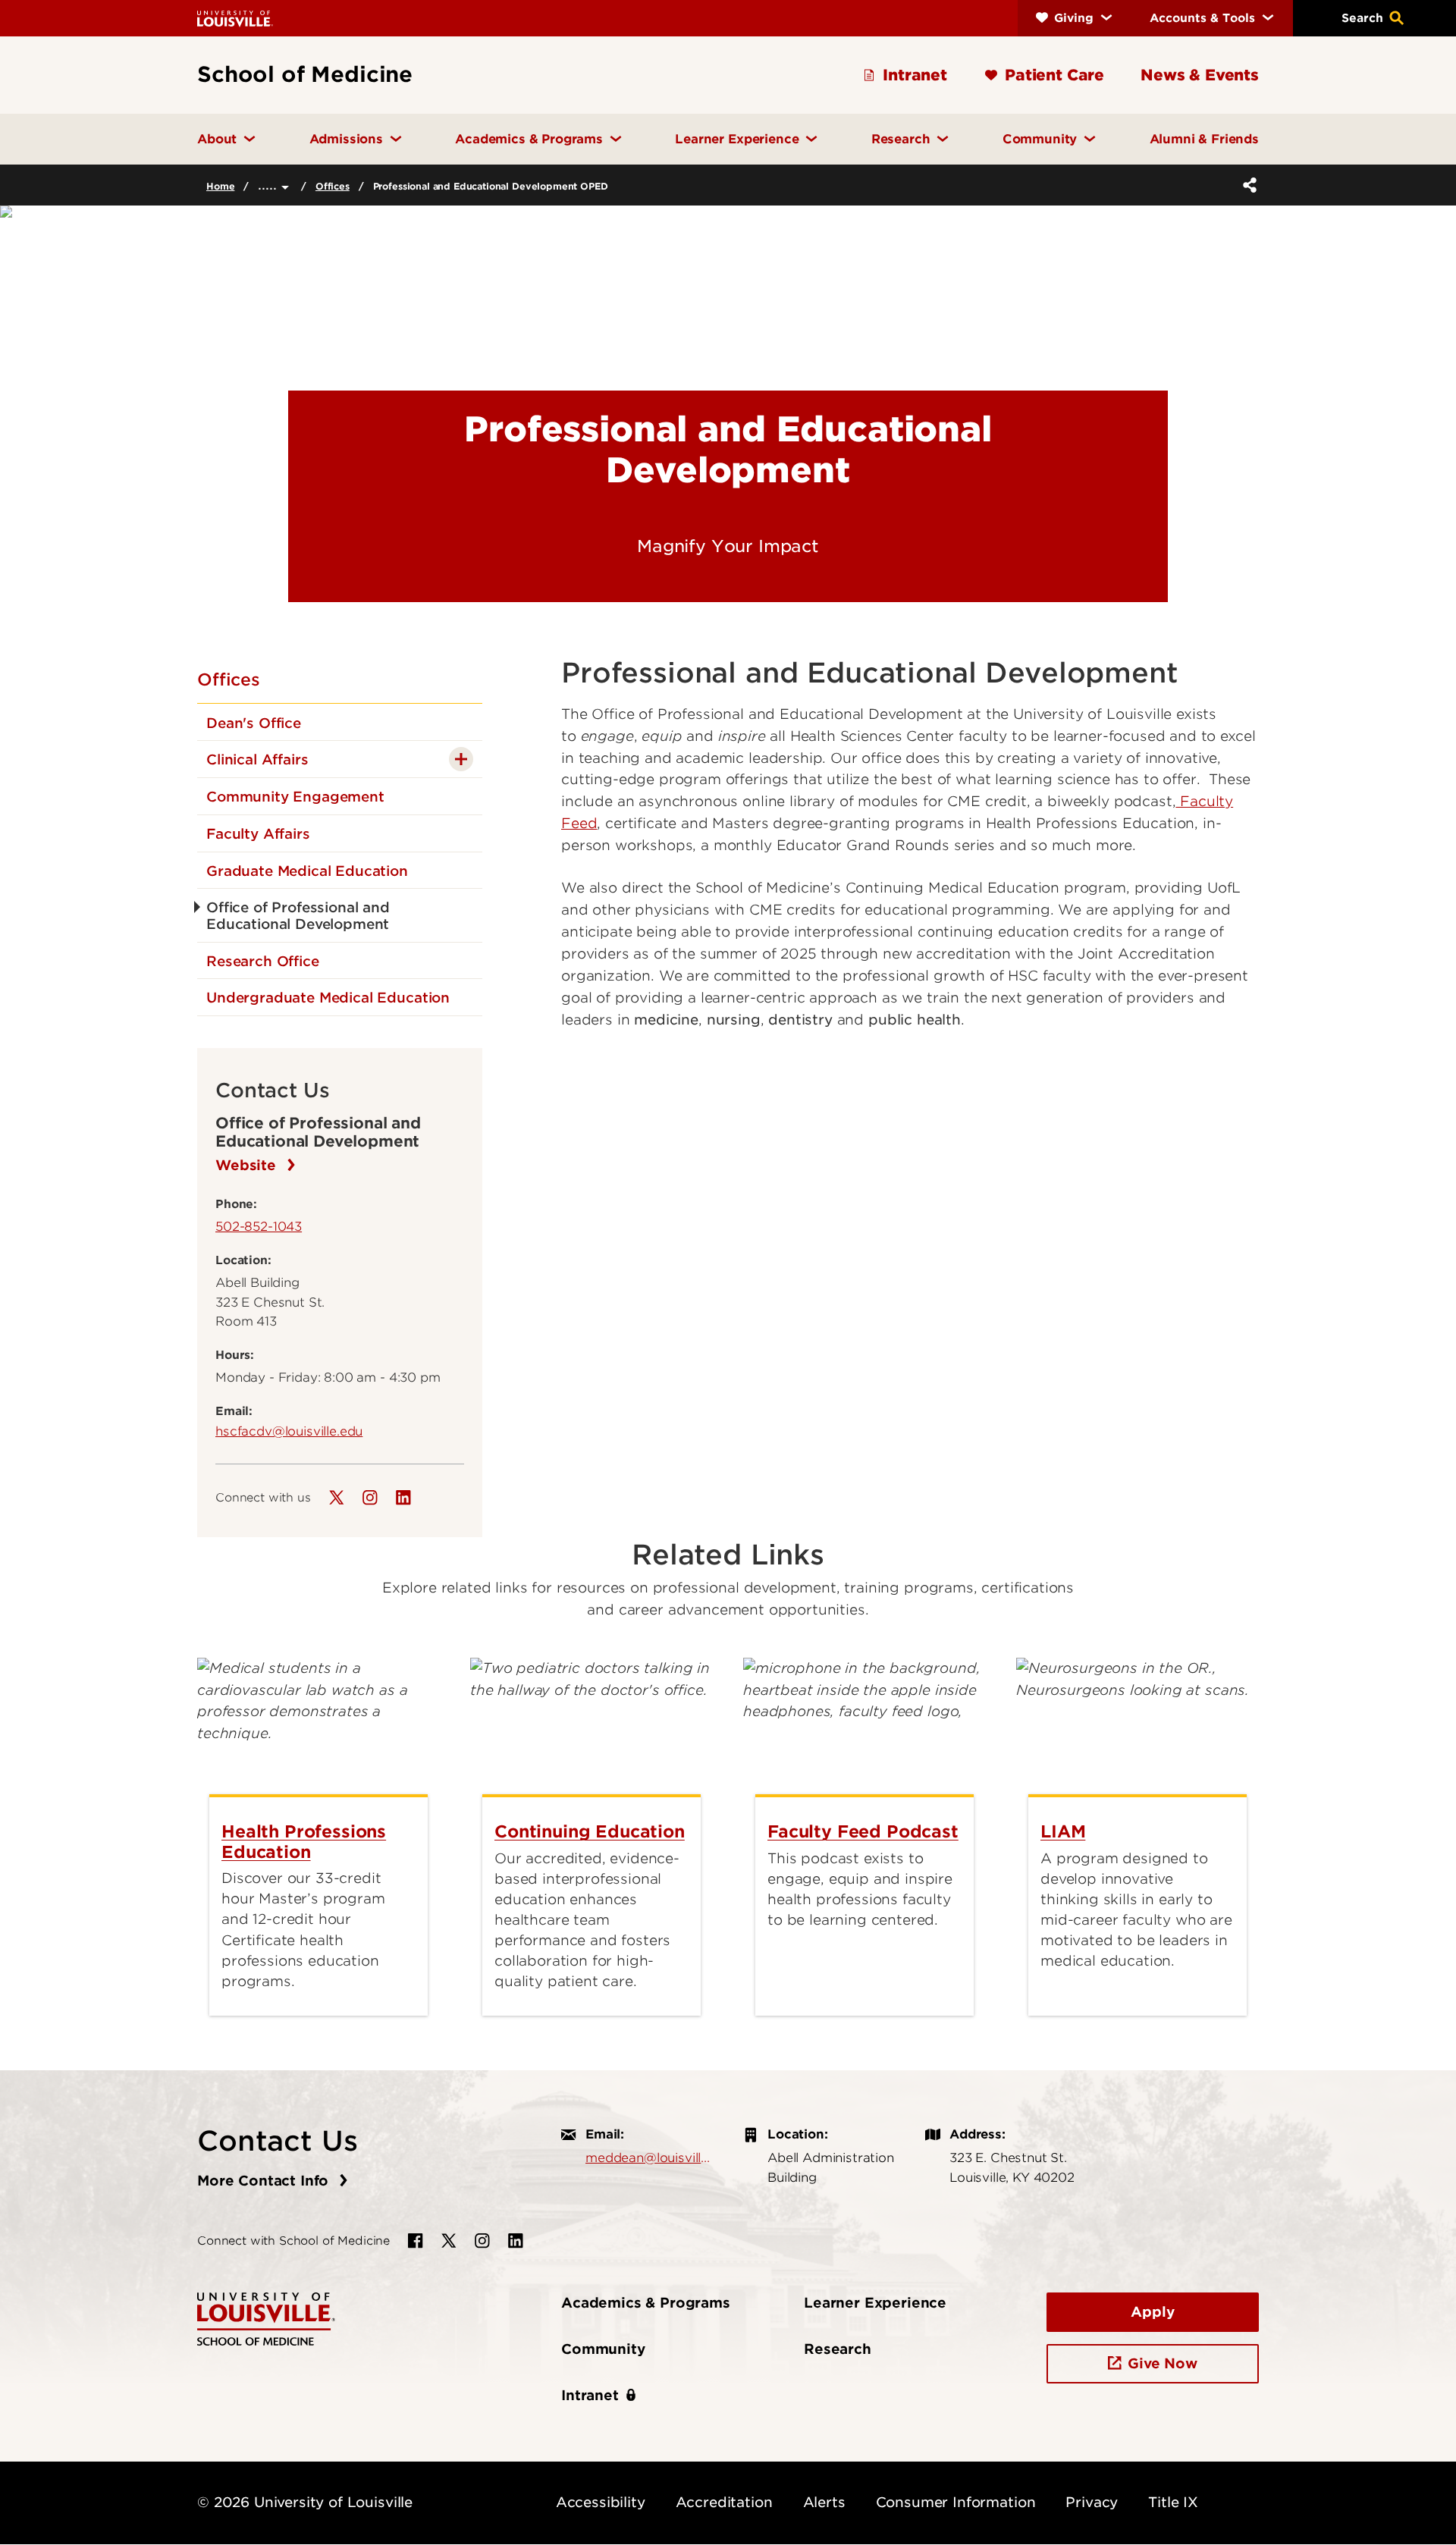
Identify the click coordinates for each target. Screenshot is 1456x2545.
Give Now (1163, 2363)
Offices (333, 186)
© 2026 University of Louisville (305, 2502)
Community (603, 2349)
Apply (1152, 2312)
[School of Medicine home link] (266, 2318)
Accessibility (601, 2502)
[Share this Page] (1247, 185)
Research (838, 2349)
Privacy (1092, 2502)
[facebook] (416, 2241)
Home (220, 186)
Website (248, 1165)
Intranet (590, 2395)
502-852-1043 (259, 1226)
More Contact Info (265, 2181)
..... (270, 185)
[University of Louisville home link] (235, 18)
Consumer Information (956, 2502)
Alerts (824, 2502)
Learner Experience (875, 2303)
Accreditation (724, 2502)
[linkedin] (403, 1498)
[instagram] (370, 1498)
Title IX (1173, 2502)
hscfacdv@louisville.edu (289, 1431)
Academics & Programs (646, 2303)
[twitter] (337, 1498)
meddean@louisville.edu (649, 2157)
